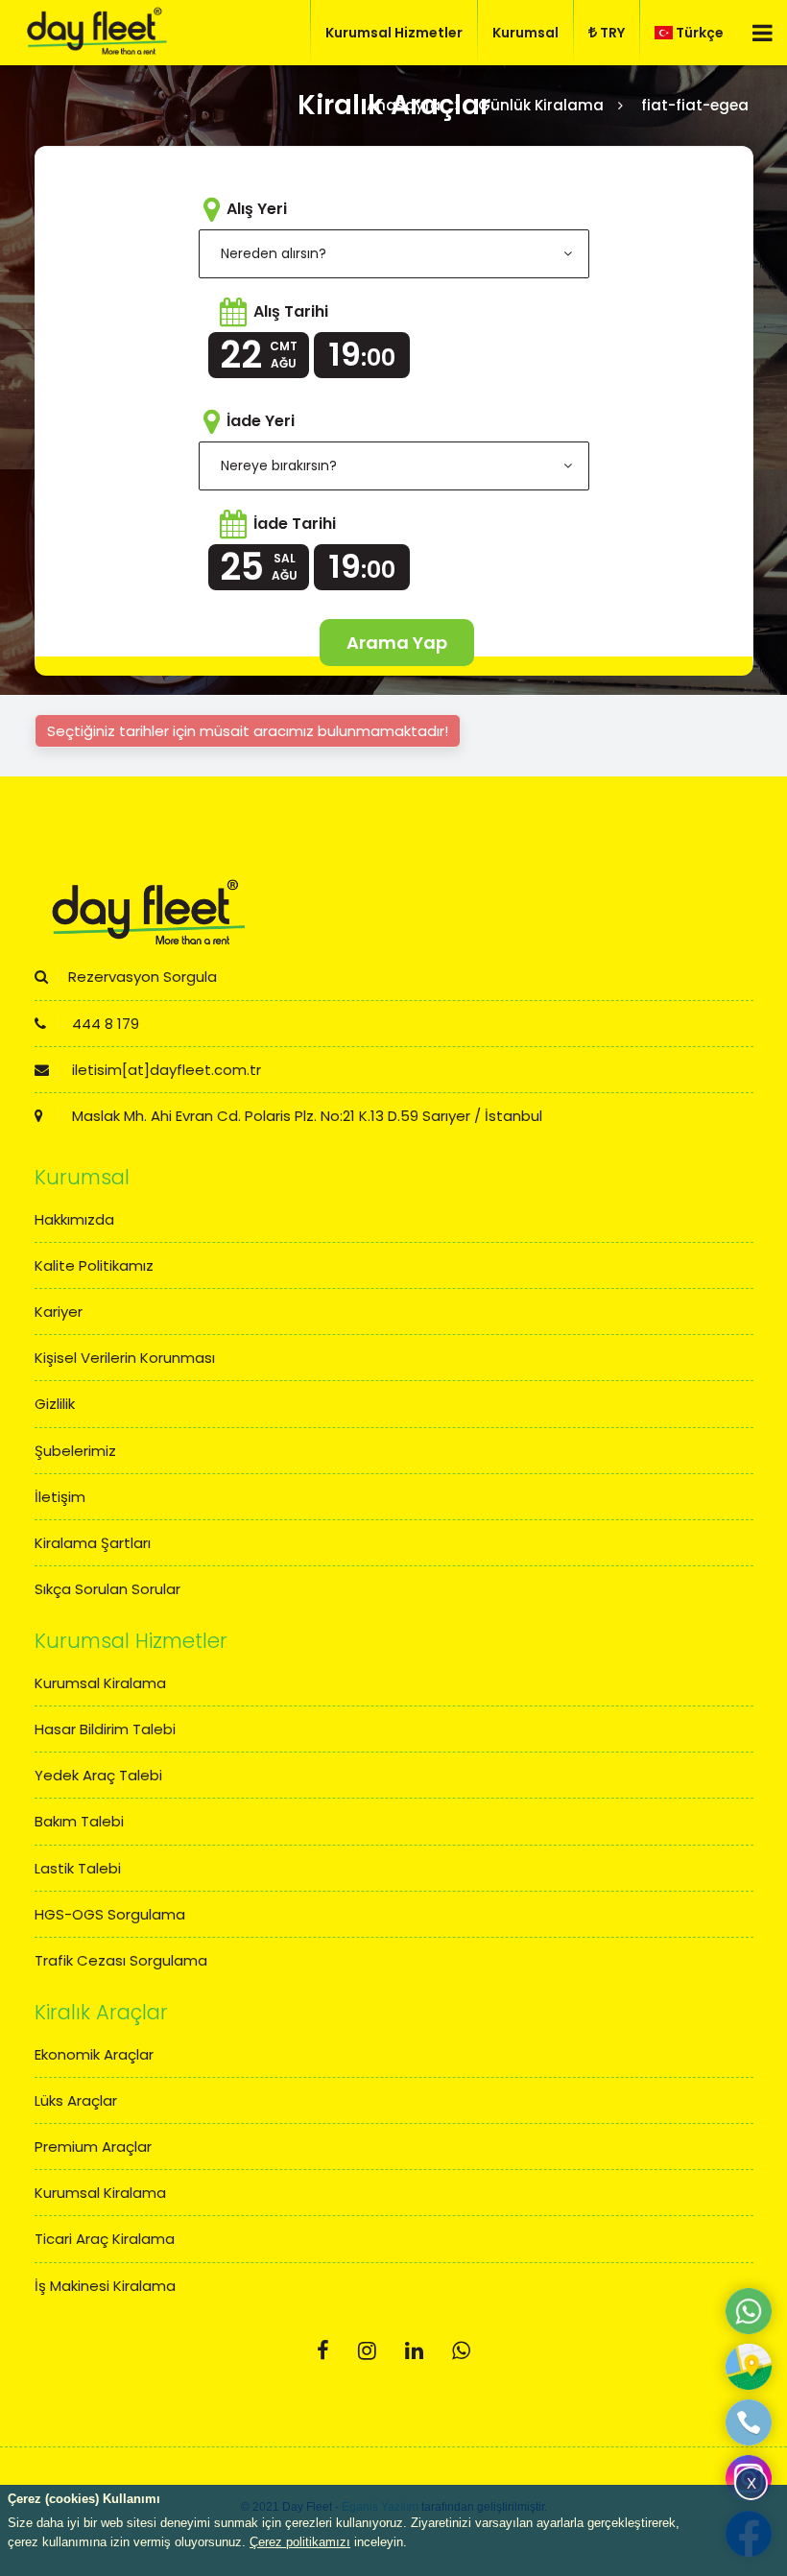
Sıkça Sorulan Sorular (107, 1589)
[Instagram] (367, 2351)
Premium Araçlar (93, 2147)
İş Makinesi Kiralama (105, 2286)
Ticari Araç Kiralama (105, 2239)
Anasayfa (404, 105)
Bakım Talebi (79, 1821)
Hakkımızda (74, 1219)
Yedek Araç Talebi (98, 1775)
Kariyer (59, 1312)
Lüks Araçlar (76, 2100)
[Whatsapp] (461, 2351)
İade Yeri (261, 421)
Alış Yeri (257, 209)
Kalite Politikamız (94, 1265)
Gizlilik (55, 1404)
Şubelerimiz (75, 1451)
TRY (612, 33)
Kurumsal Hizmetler (394, 33)
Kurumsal (525, 33)
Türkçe (700, 33)
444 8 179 (104, 1024)
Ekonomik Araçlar (94, 2054)
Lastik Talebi (78, 1868)
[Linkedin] (414, 2351)
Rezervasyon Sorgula (143, 977)
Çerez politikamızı (300, 2542)
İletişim (60, 1497)
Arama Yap (397, 643)
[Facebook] (323, 2351)
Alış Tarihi (291, 311)
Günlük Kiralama (541, 105)
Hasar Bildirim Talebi (105, 1729)
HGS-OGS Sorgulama (110, 1914)
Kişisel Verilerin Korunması (125, 1358)
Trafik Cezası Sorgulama (121, 1960)
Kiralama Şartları (93, 1543)
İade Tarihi (295, 524)
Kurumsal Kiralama (100, 1683)
